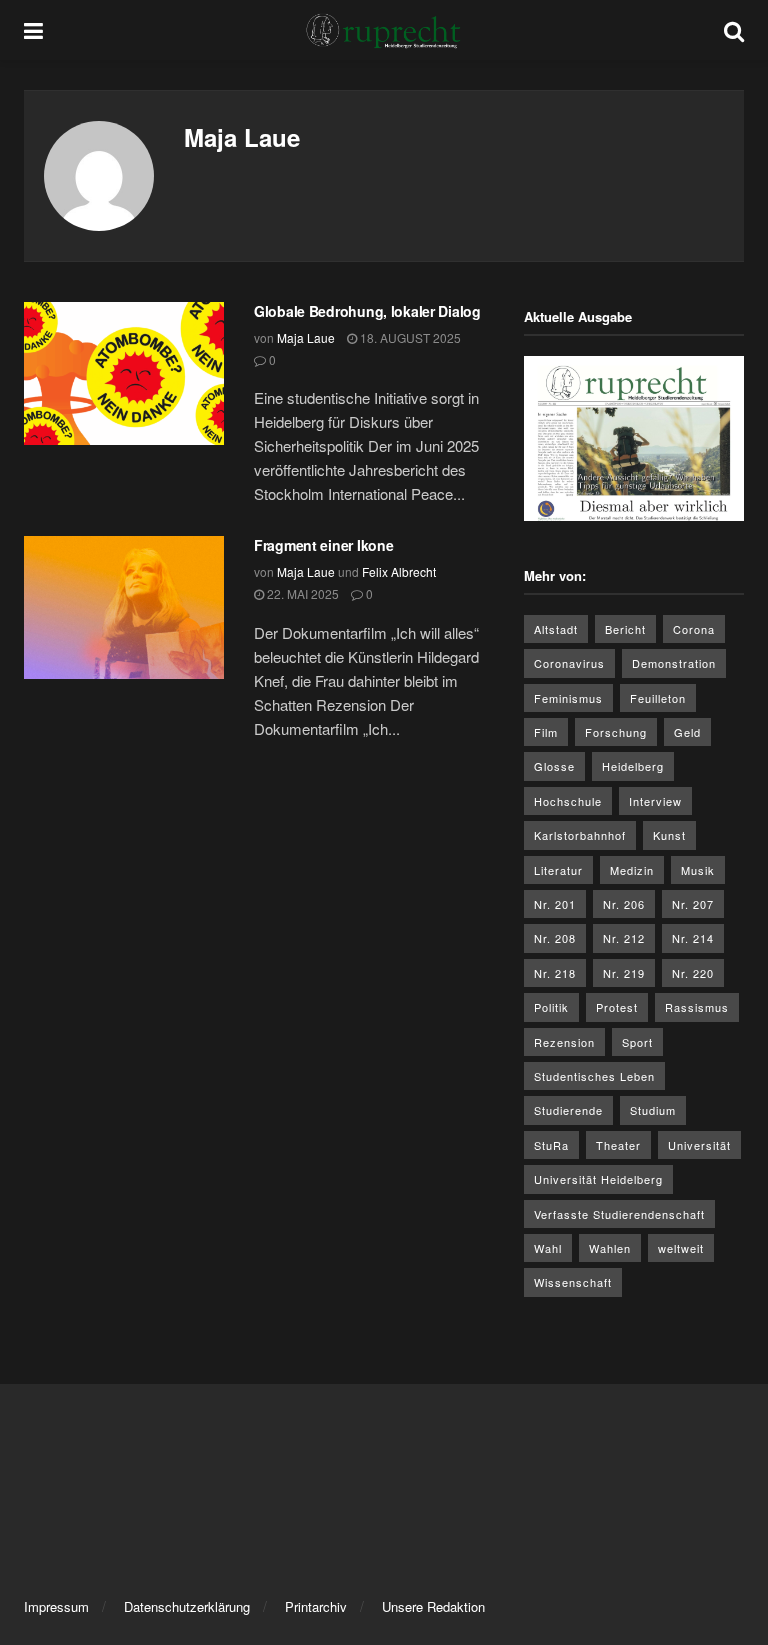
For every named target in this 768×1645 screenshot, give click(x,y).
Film (546, 732)
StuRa (551, 1145)
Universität (699, 1145)
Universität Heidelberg (598, 1179)
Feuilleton (658, 698)
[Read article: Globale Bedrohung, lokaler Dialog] (124, 373)
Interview (655, 801)
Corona (694, 629)
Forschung (616, 732)
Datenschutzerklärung (187, 1606)
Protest (617, 1007)
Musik (698, 870)
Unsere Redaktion (433, 1606)
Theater (618, 1145)
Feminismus (568, 698)
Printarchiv (316, 1606)
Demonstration (674, 663)
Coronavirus (569, 663)
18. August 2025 (409, 337)
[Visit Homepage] (384, 30)
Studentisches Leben (594, 1076)
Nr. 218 (555, 973)
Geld (687, 732)
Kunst (669, 835)
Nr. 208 (555, 938)
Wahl (548, 1248)
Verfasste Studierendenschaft (619, 1214)
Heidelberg (633, 766)
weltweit (681, 1248)
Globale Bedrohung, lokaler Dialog (367, 311)
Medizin (632, 870)
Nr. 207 (693, 904)
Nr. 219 (624, 973)
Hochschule (568, 801)
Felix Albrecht (399, 571)
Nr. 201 (555, 904)
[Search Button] (734, 30)
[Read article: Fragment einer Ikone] (124, 607)
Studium (653, 1110)
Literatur (558, 870)
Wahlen (610, 1248)
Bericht (625, 629)
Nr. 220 (693, 973)
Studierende (568, 1110)
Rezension (564, 1042)
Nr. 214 (693, 938)
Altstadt (556, 629)
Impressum (56, 1606)
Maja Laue (306, 337)
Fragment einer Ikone (323, 545)
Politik (551, 1007)
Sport (637, 1042)
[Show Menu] (33, 30)
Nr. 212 (624, 938)
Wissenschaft (573, 1282)
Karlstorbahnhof (580, 835)
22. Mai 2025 (301, 593)
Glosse (554, 766)
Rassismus (697, 1007)
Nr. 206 (624, 904)
